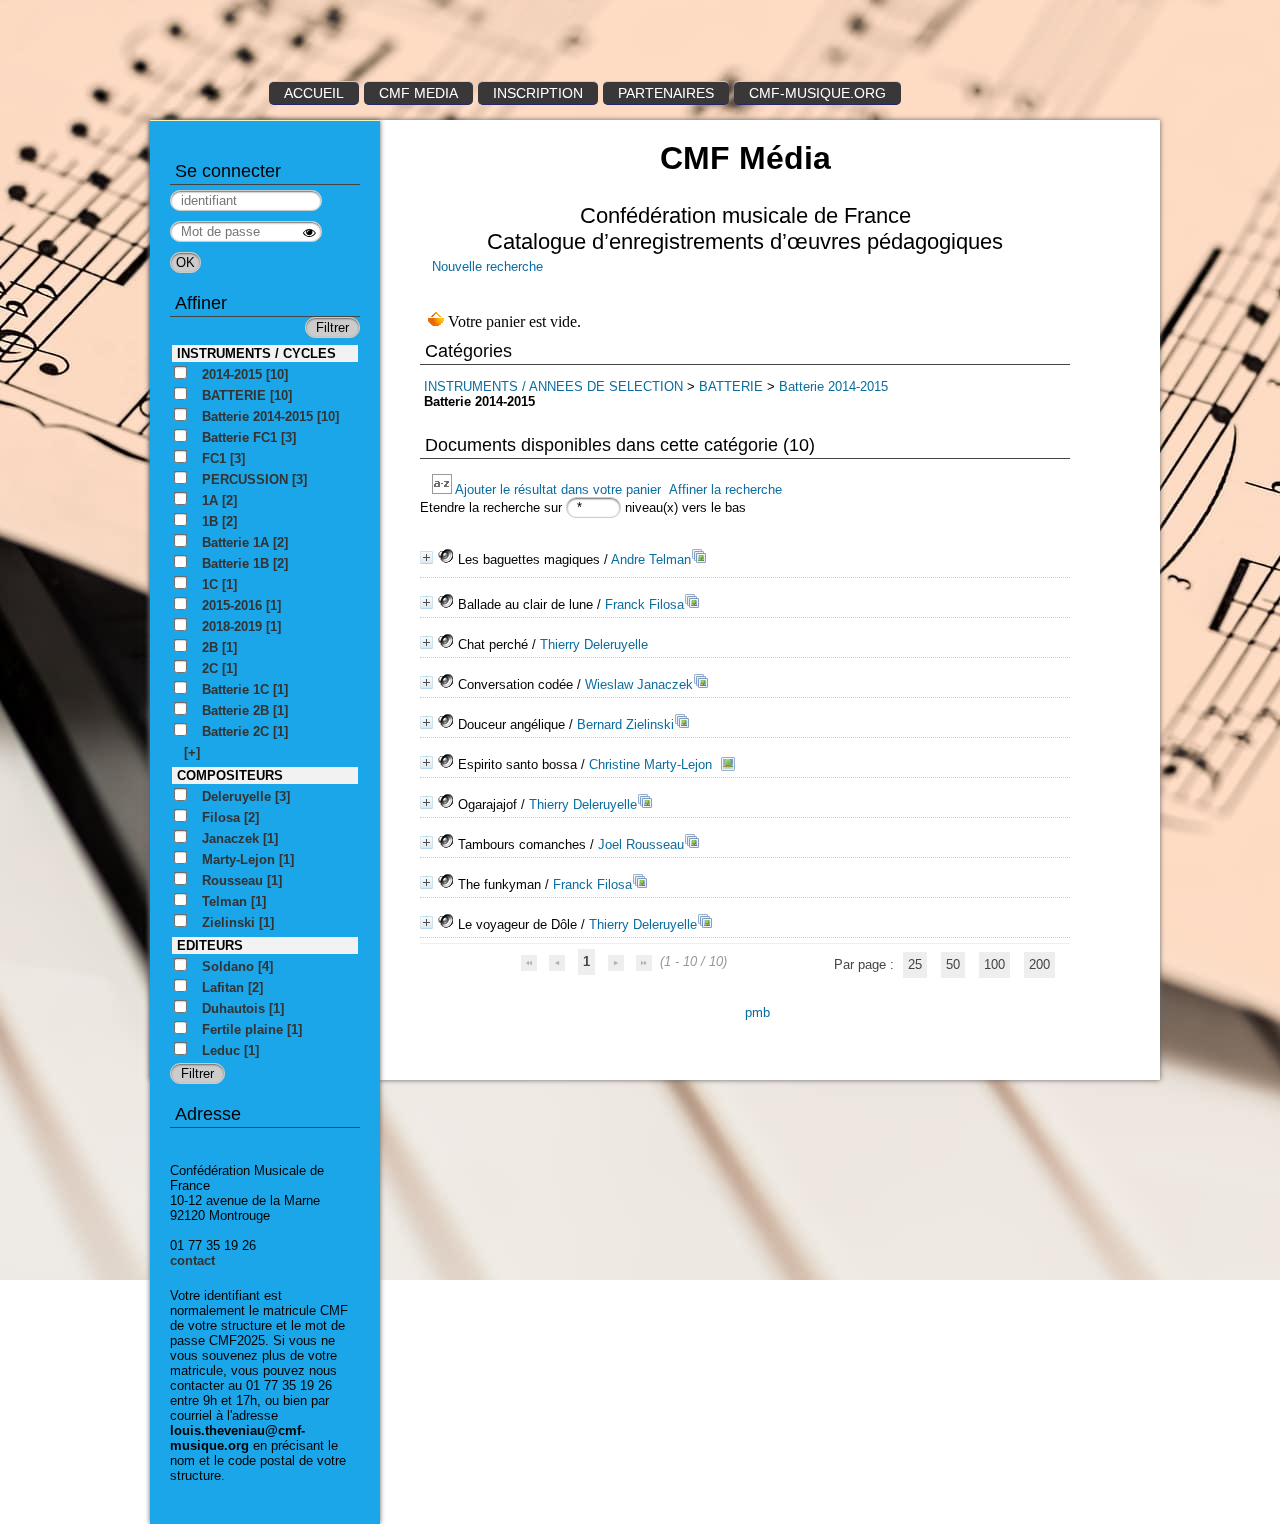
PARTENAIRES (666, 93)
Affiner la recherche (725, 489)
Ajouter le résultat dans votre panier (558, 489)
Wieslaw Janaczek (639, 684)
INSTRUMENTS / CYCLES (256, 353)
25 (915, 964)
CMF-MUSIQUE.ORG (817, 93)
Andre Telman (651, 559)
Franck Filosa (644, 604)
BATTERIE (731, 386)
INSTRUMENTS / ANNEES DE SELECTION (553, 386)
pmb (757, 1012)
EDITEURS (210, 945)
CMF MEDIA (418, 93)
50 (953, 964)
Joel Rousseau (641, 844)
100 (994, 964)
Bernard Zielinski (625, 724)
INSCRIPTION (538, 93)
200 (1039, 964)
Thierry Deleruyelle (594, 644)
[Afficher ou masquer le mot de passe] (309, 232)
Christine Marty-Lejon (650, 764)
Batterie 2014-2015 (833, 386)
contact (192, 1260)
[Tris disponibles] (443, 489)
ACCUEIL (314, 93)
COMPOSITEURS (230, 775)
